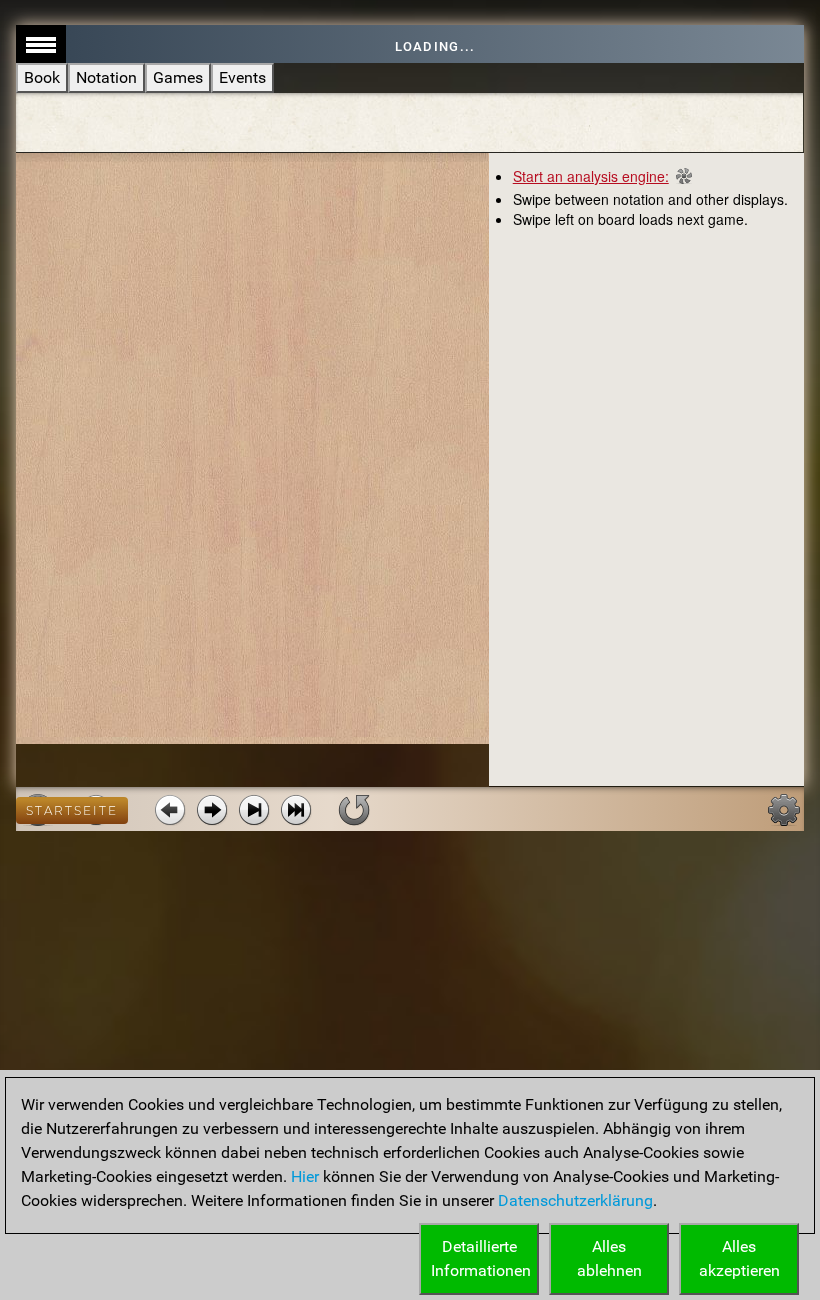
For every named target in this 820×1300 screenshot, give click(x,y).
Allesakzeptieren (739, 1258)
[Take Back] (170, 810)
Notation (106, 77)
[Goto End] (254, 810)
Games (178, 77)
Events (242, 77)
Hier (305, 1176)
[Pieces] (784, 810)
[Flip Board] (354, 810)
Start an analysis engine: (591, 176)
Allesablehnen (609, 1258)
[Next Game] (296, 810)
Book (42, 77)
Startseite (72, 810)
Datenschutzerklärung (575, 1200)
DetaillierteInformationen (481, 1258)
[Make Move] (212, 810)
